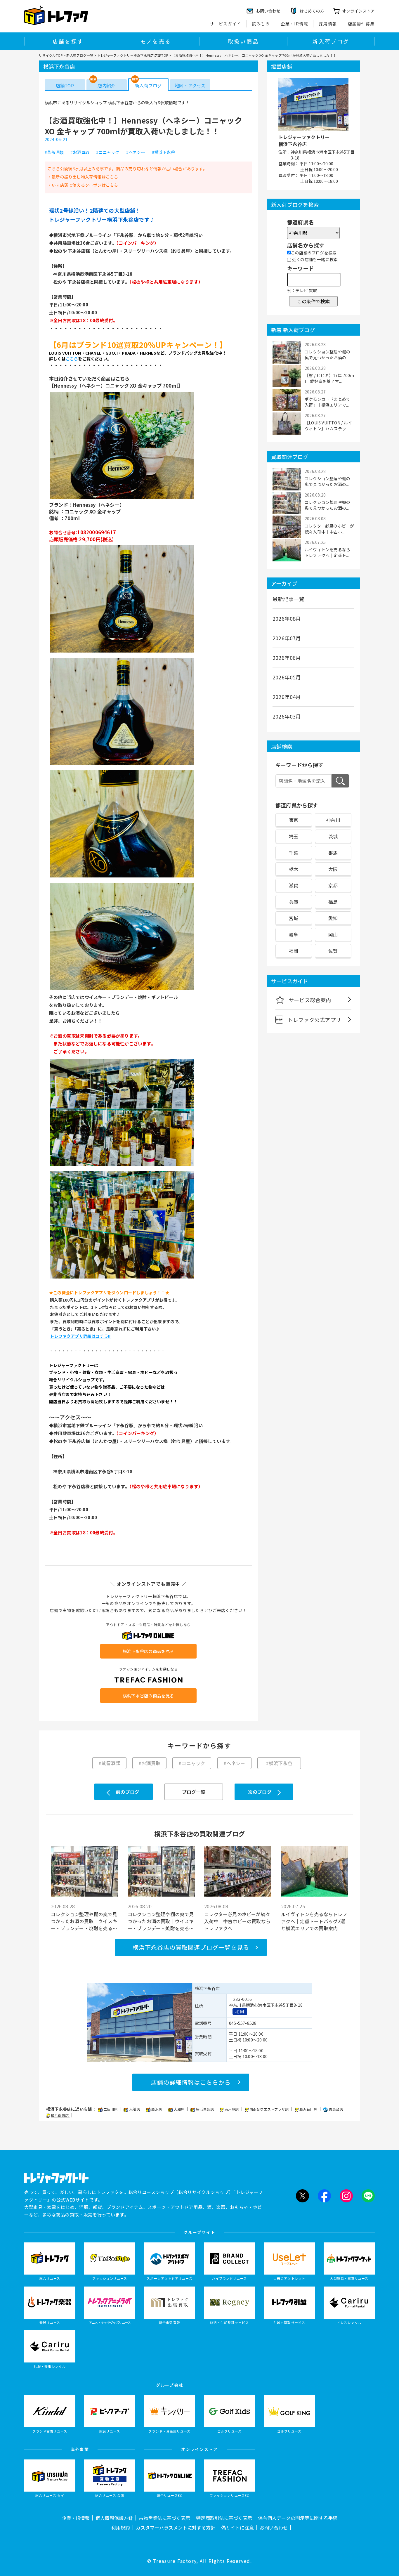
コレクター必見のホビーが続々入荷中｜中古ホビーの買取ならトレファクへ (237, 1921)
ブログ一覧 (194, 1792)
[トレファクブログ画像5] (122, 989)
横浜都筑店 (60, 2115)
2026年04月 (287, 697)
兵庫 (294, 902)
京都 (333, 885)
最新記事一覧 (288, 599)
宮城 (294, 918)
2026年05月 (287, 677)
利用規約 (121, 2528)
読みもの (261, 24)
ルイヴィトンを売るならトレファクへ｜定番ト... (327, 552)
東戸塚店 (232, 2109)
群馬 (333, 853)
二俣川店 (111, 2109)
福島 (333, 902)
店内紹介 (106, 85)
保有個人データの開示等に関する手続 (298, 2518)
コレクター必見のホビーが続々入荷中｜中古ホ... (329, 529)
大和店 (180, 2109)
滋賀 (294, 885)
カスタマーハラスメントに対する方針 (176, 2528)
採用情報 (328, 24)
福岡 (294, 951)
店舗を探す (68, 41)
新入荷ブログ (331, 41)
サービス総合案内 (310, 1000)
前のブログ (127, 1792)
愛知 (333, 918)
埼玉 (294, 836)
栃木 (294, 869)
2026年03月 (287, 716)
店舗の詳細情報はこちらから (191, 2082)
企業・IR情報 (294, 24)
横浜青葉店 (205, 2109)
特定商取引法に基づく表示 (224, 2518)
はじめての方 (312, 11)
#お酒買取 (80, 152)
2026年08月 (287, 618)
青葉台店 (336, 2109)
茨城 (333, 836)
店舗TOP (65, 85)
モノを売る (156, 41)
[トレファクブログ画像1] (122, 498)
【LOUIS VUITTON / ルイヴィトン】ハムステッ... (328, 426)
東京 (294, 820)
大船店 (135, 2109)
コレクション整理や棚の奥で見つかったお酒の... (327, 355)
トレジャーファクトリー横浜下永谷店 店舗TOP (133, 55)
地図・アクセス (190, 85)
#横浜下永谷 (165, 152)
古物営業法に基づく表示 (164, 2518)
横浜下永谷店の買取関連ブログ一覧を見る (191, 1947)
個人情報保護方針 (114, 2518)
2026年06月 (287, 658)
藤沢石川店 (309, 2109)
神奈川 (333, 820)
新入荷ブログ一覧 (80, 55)
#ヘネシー (136, 152)
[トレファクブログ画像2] (122, 652)
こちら (112, 177)
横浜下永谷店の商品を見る (148, 1651)
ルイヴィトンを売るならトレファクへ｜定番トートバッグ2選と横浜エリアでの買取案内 (314, 1921)
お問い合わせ (274, 2528)
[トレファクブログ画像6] (122, 1165)
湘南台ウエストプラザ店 (269, 2109)
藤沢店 (157, 2109)
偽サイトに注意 (237, 2528)
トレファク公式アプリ (314, 1020)
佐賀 (333, 951)
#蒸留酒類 (54, 152)
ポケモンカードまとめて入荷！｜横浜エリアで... (327, 402)
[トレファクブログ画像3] (122, 764)
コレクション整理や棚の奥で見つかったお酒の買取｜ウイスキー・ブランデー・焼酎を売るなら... (84, 1921)
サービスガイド (225, 24)
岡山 (333, 934)
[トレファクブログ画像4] (122, 877)
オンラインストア (358, 11)
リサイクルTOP (51, 55)
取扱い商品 (243, 41)
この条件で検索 (313, 301)
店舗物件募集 (361, 24)
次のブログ (260, 1792)
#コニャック (108, 152)
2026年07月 (287, 638)
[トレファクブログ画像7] (122, 1278)
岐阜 (294, 934)
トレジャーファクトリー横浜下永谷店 (304, 140)
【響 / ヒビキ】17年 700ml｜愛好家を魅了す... (329, 378)
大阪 (333, 869)
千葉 (294, 853)
